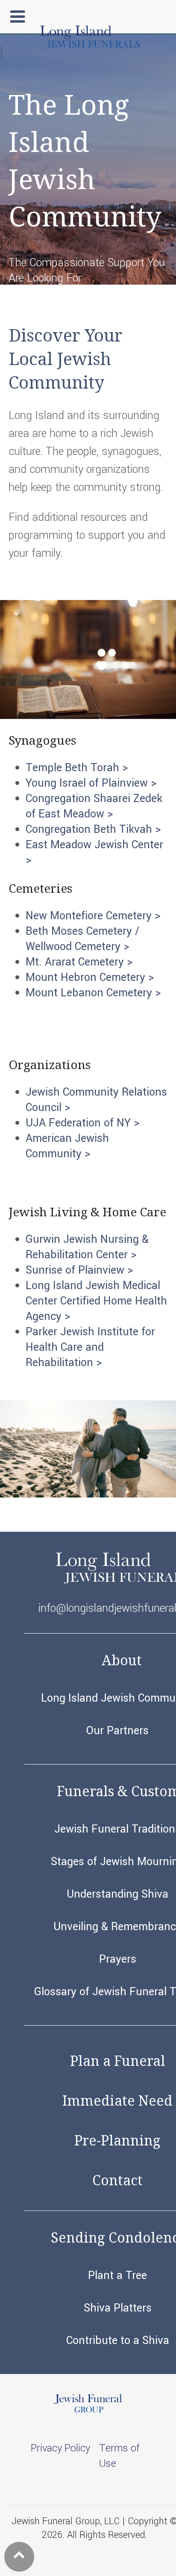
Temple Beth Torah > (77, 768)
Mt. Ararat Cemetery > (79, 962)
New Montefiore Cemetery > (93, 916)
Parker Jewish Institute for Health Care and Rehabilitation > (90, 1347)
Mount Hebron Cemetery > (90, 978)
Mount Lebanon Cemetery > (93, 993)
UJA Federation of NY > (82, 1123)
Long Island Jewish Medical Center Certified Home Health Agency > (96, 1301)
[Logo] (90, 45)
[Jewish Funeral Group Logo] (88, 2411)
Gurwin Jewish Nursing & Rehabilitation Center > (87, 1247)
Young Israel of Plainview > (91, 783)
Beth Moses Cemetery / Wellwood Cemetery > (82, 939)
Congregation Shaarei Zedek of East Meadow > (94, 806)
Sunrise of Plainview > (79, 1270)
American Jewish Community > (67, 1146)
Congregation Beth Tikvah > (93, 829)
